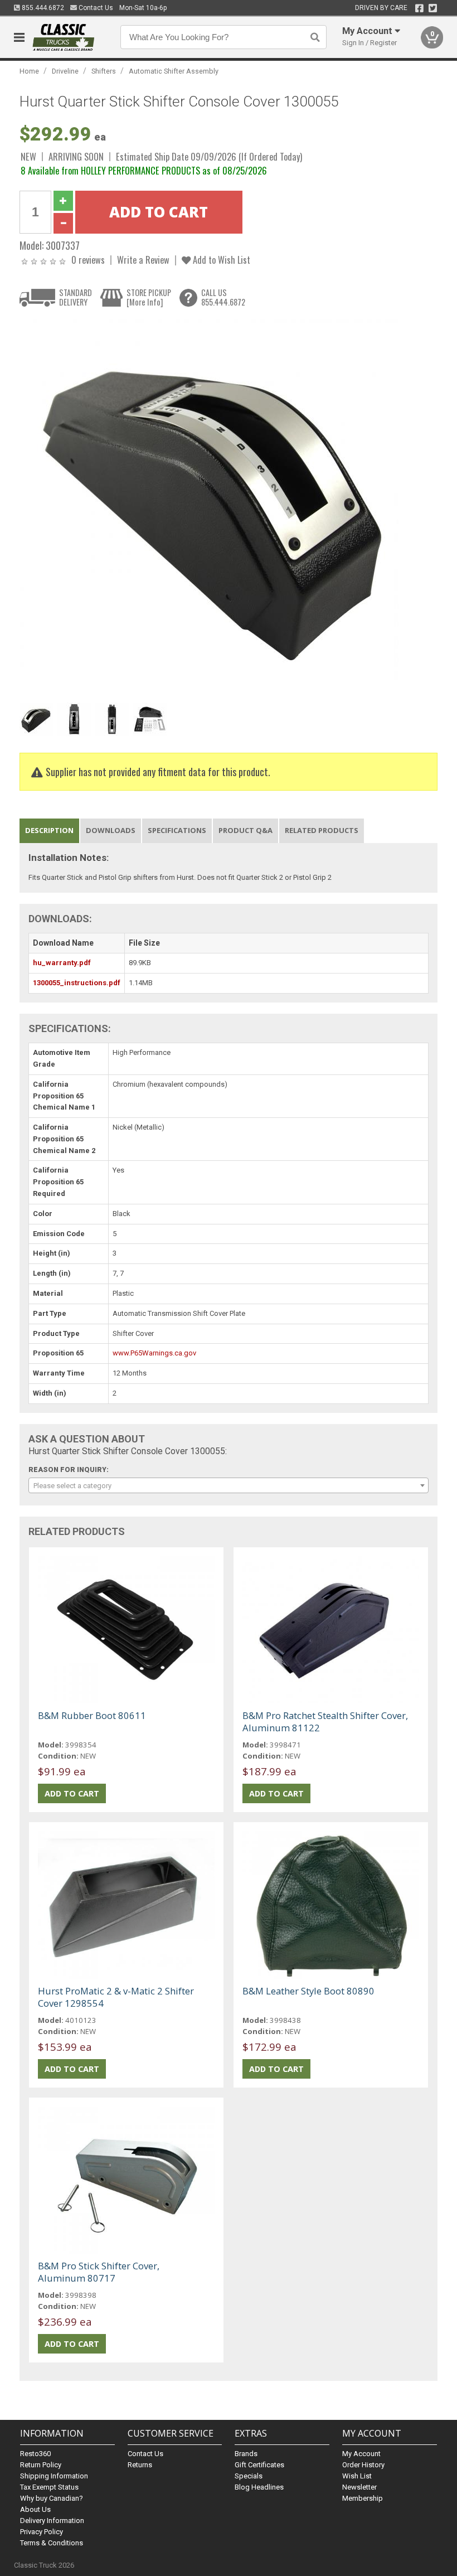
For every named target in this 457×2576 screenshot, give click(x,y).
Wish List (357, 2476)
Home (29, 71)
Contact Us (95, 8)
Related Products (322, 830)
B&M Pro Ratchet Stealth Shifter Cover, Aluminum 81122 (325, 1722)
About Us (35, 2509)
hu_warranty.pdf (62, 963)
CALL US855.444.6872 (223, 297)
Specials (249, 2476)
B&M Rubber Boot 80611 (92, 1715)
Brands (246, 2454)
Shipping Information (54, 2476)
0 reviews (88, 260)
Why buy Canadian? (52, 2498)
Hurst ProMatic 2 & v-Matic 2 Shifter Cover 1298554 (116, 1997)
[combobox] (229, 1485)
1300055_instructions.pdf (77, 983)
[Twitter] (433, 8)
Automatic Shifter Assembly (174, 71)
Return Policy (41, 2465)
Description (49, 830)
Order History (363, 2465)
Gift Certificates (259, 2465)
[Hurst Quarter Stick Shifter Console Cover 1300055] (209, 508)
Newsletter (359, 2487)
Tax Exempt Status (49, 2487)
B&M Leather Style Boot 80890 (308, 1991)
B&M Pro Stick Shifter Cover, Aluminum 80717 (99, 2272)
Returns (140, 2465)
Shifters (104, 71)
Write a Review (143, 260)
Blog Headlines (259, 2487)
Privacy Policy (42, 2532)
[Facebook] (419, 8)
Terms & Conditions (52, 2543)
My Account (361, 2454)
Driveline (65, 71)
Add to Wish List (220, 260)
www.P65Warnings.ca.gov (154, 1353)
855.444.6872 (42, 8)
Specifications (177, 830)
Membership (363, 2498)
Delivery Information (52, 2521)
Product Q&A (245, 830)
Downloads (111, 830)
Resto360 (35, 2454)
